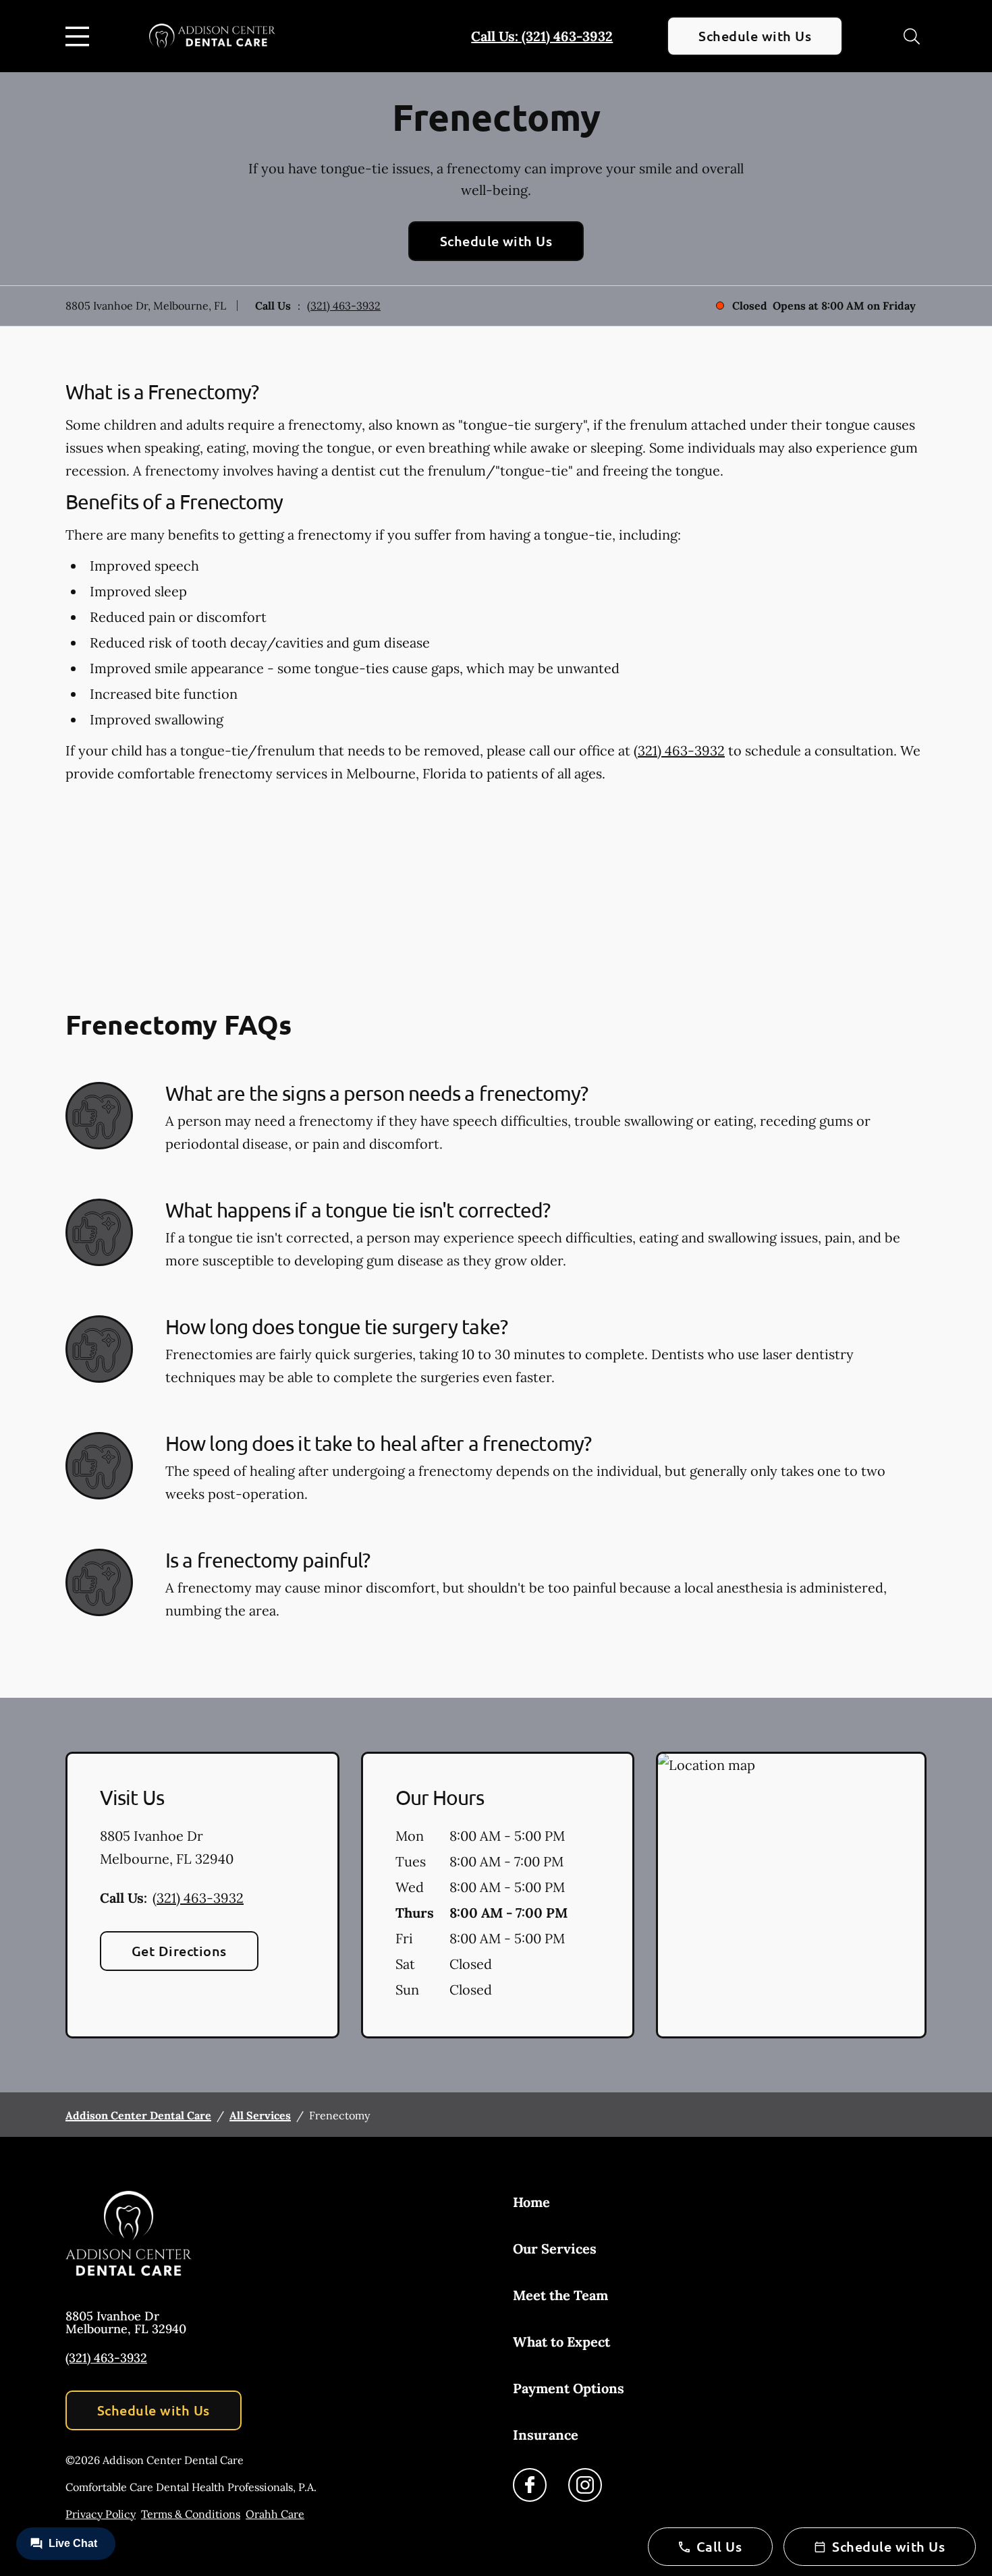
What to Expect (561, 2342)
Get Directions (179, 1951)
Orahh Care (275, 2514)
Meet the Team (560, 2295)
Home (531, 2202)
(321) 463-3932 (344, 306)
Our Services (555, 2249)
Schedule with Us (755, 36)
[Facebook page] (530, 2485)
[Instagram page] (585, 2485)
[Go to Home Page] (212, 36)
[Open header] (80, 36)
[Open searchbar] (912, 36)
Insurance (546, 2435)
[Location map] (791, 1895)
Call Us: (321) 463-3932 (542, 36)
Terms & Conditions (191, 2514)
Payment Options (569, 2388)
